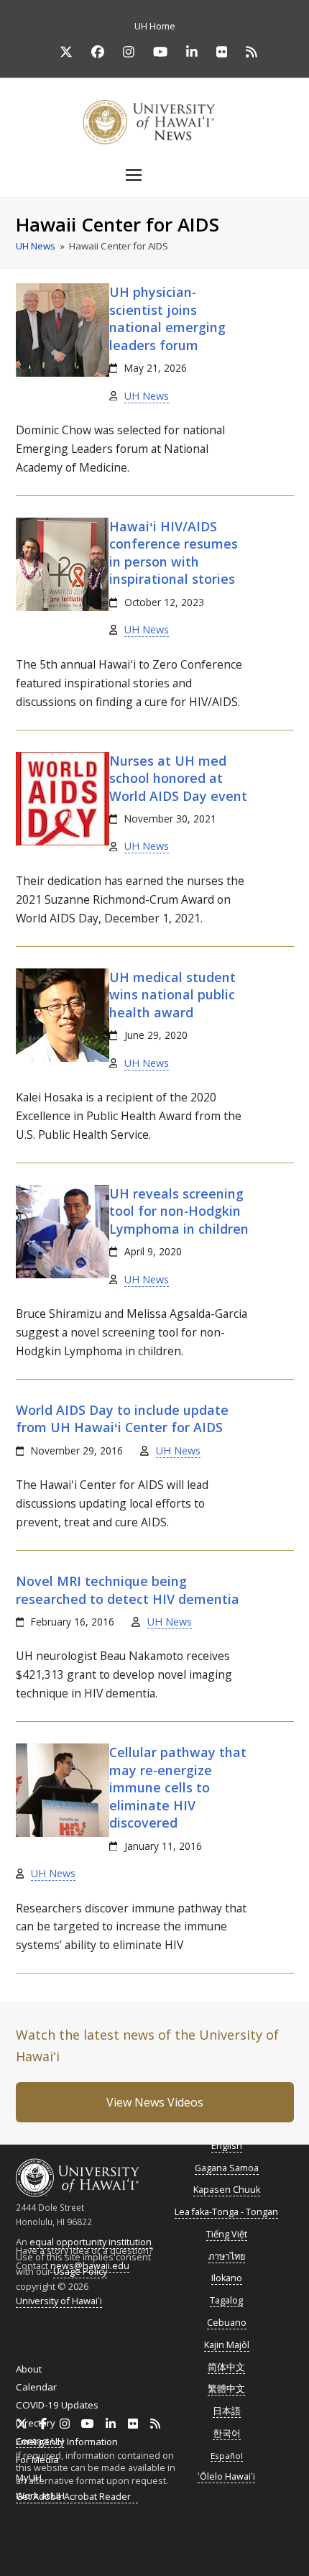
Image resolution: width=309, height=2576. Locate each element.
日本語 (227, 2411)
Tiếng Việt (227, 2234)
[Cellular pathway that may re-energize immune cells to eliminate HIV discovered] (63, 1833)
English (227, 2146)
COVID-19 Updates (57, 2405)
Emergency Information (67, 2442)
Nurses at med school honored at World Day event (178, 778)
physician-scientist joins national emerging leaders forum (167, 318)
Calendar (36, 2387)
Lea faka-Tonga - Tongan (226, 2212)
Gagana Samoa (227, 2168)
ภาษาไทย (227, 2256)
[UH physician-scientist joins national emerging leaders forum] (63, 373)
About (29, 2369)
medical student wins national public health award (172, 995)
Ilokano (227, 2278)
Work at (40, 2495)
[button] (154, 175)
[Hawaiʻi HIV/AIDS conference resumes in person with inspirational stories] (62, 608)
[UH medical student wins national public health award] (63, 1058)
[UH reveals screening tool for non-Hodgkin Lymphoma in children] (63, 1275)
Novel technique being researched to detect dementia (128, 1590)
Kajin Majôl (227, 2345)
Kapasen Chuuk (227, 2190)
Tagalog (226, 2300)
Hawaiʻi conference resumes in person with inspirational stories (174, 553)
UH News (147, 396)
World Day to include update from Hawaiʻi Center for (122, 1418)
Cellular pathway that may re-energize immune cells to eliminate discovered (178, 1787)
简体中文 (226, 2367)
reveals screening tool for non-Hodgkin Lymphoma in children (179, 1211)
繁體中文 (226, 2389)
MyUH (29, 2478)
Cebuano (227, 2323)
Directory (36, 2423)
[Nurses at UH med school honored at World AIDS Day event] (63, 842)
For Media (37, 2460)
